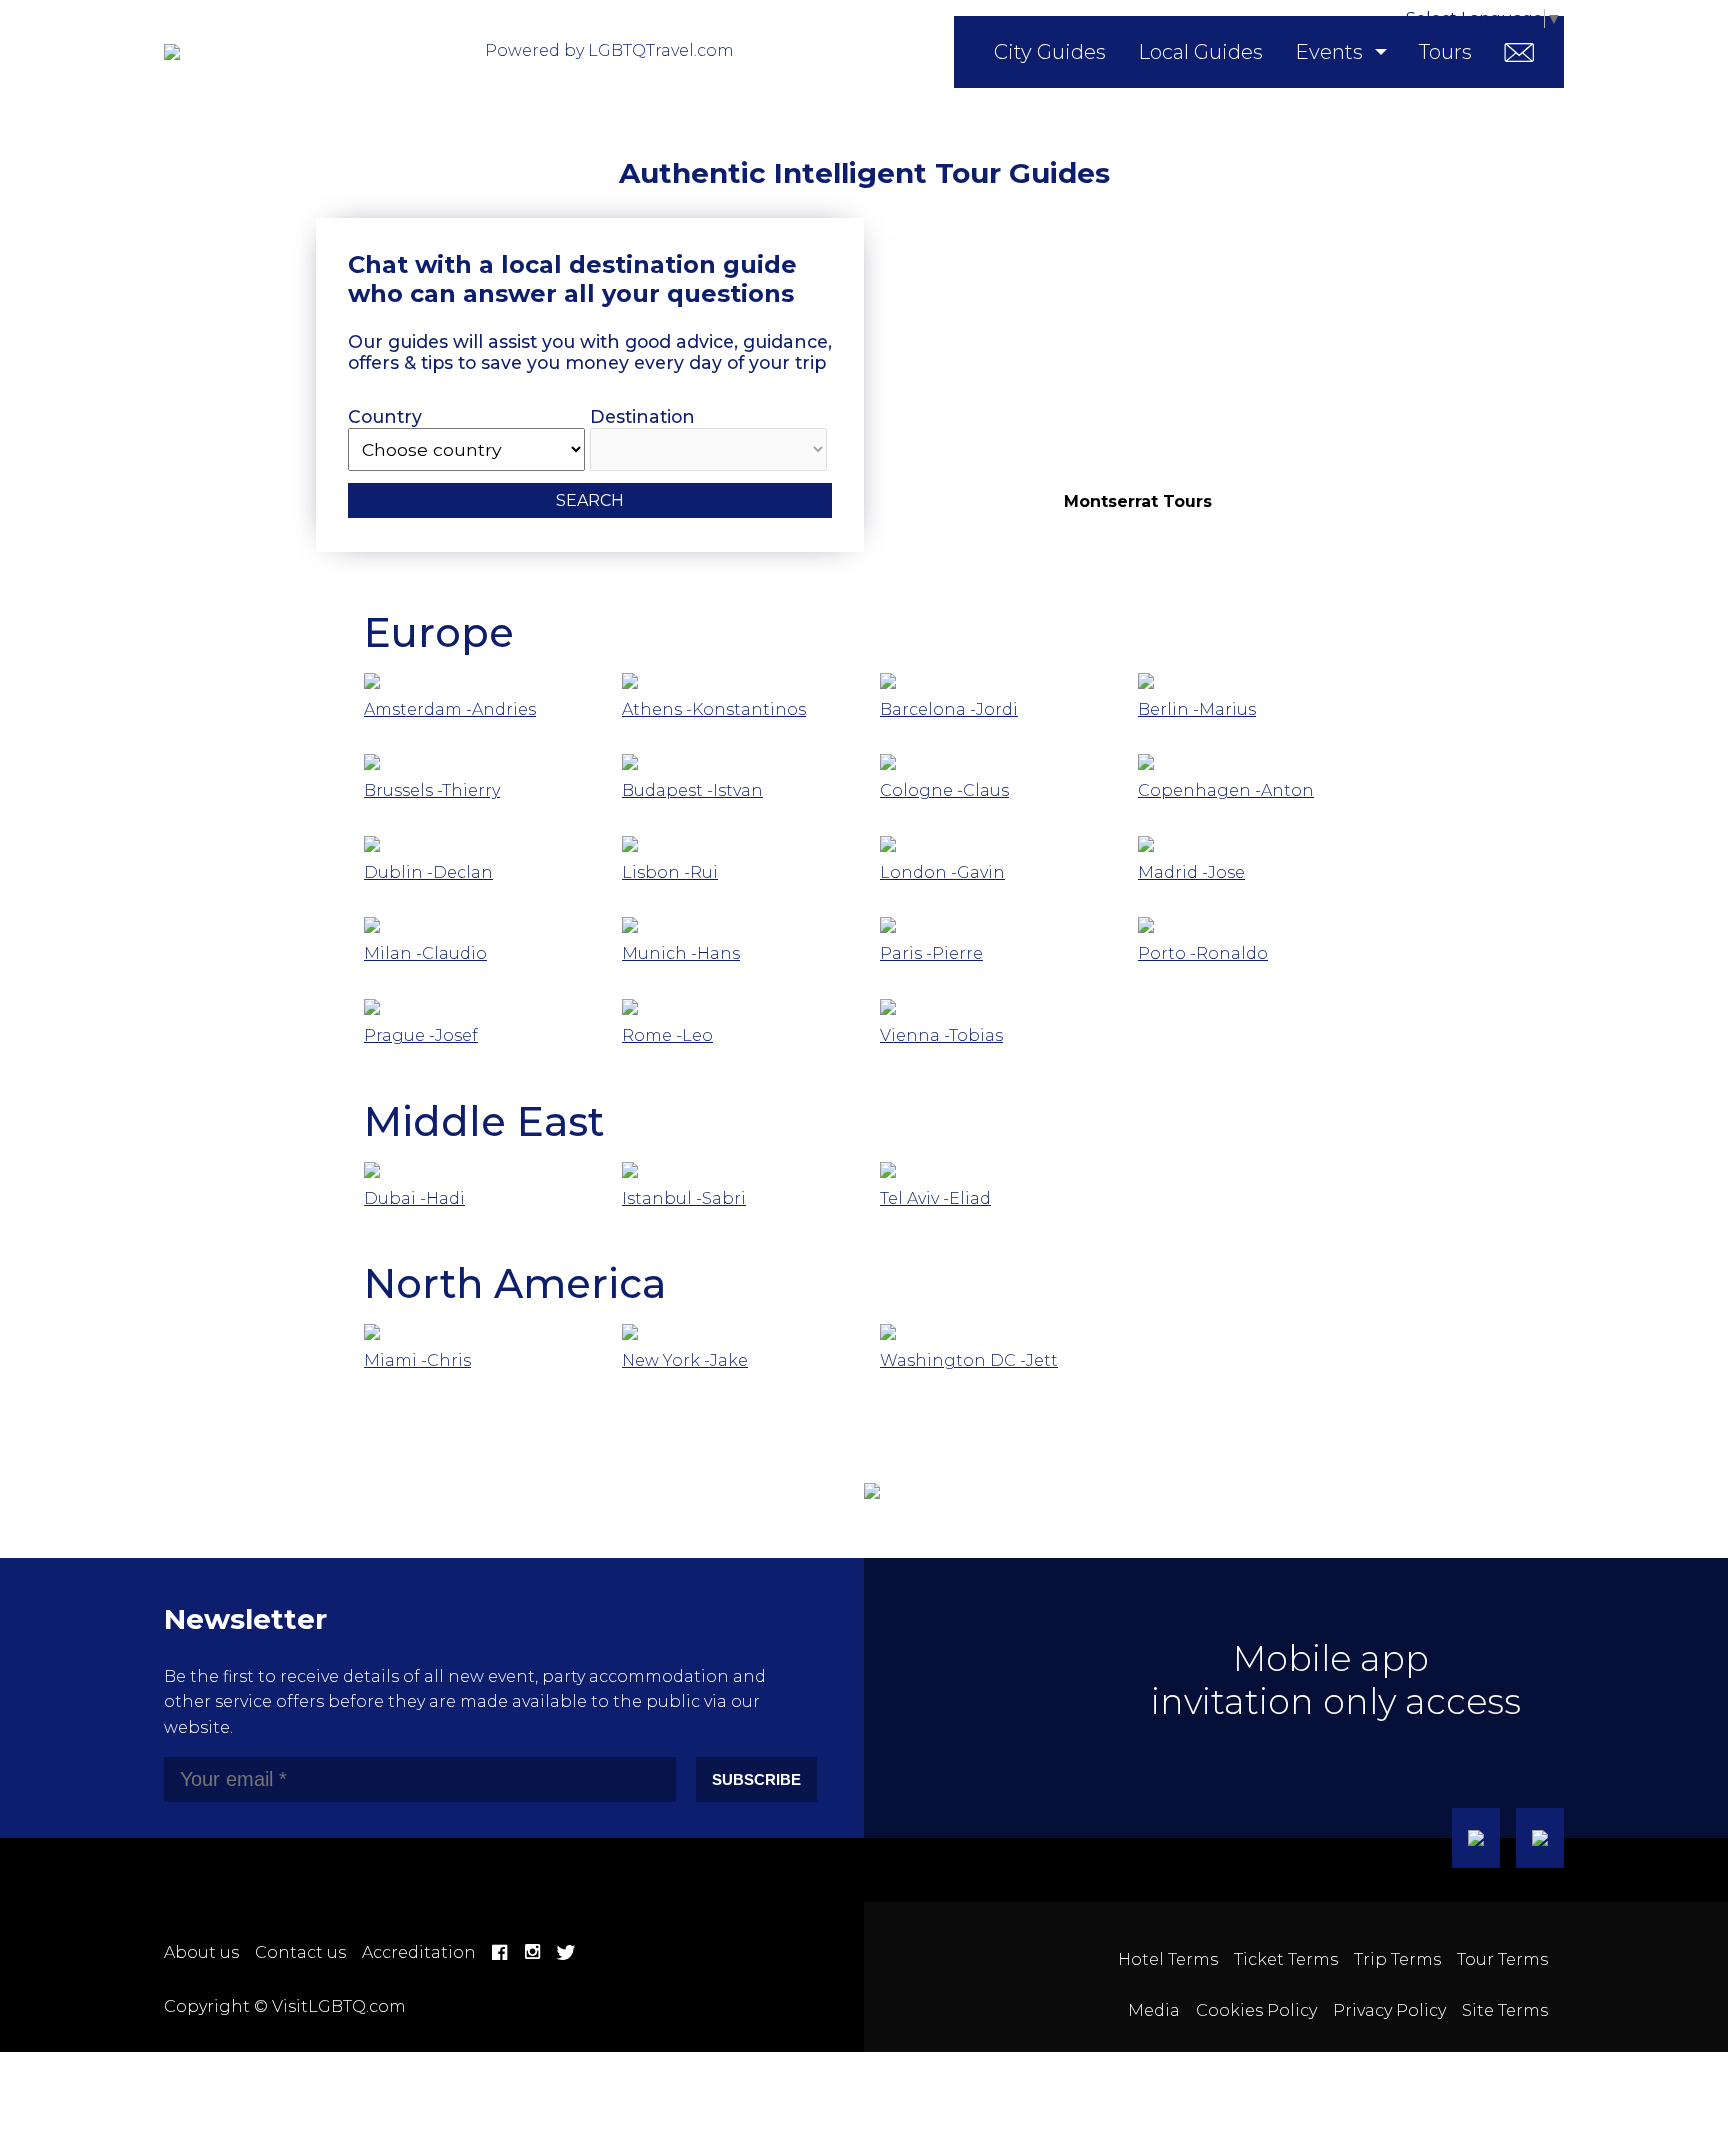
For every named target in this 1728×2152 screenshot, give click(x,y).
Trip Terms (1397, 1959)
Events (1329, 52)
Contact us (300, 1952)
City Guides (1050, 52)
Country (385, 416)
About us (201, 1952)
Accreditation (419, 1952)
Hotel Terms (1168, 1959)
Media (1154, 2010)
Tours (1445, 52)
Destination (642, 416)
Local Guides (1200, 52)
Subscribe (756, 1779)
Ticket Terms (1286, 1959)
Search (590, 500)
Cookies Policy (1256, 2010)
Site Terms (1505, 2010)
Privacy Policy (1389, 2010)
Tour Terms (1502, 1959)
